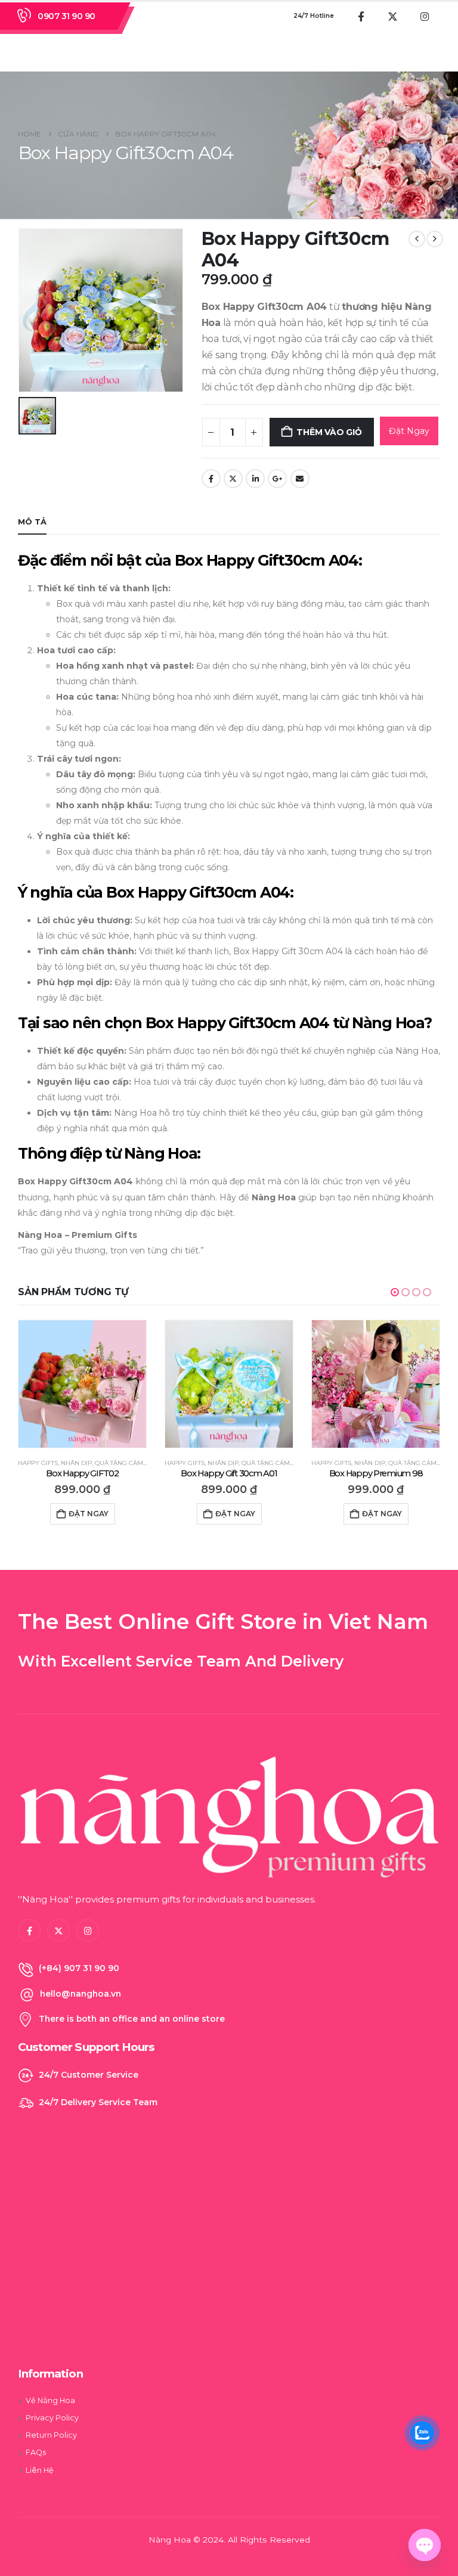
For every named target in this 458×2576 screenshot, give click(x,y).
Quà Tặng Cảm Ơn (125, 1463)
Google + (277, 479)
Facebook (211, 479)
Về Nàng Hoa (50, 2400)
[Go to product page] (82, 1384)
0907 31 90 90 (66, 16)
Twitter (233, 479)
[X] (393, 16)
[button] (395, 1292)
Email (300, 479)
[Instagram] (425, 16)
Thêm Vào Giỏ (329, 432)
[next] (435, 239)
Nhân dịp (76, 1463)
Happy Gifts (38, 1463)
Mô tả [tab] (32, 522)
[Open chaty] (425, 2545)
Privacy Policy (52, 2418)
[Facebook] (361, 16)
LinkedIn (255, 479)
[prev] (417, 239)
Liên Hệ (40, 2470)
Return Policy (51, 2435)
